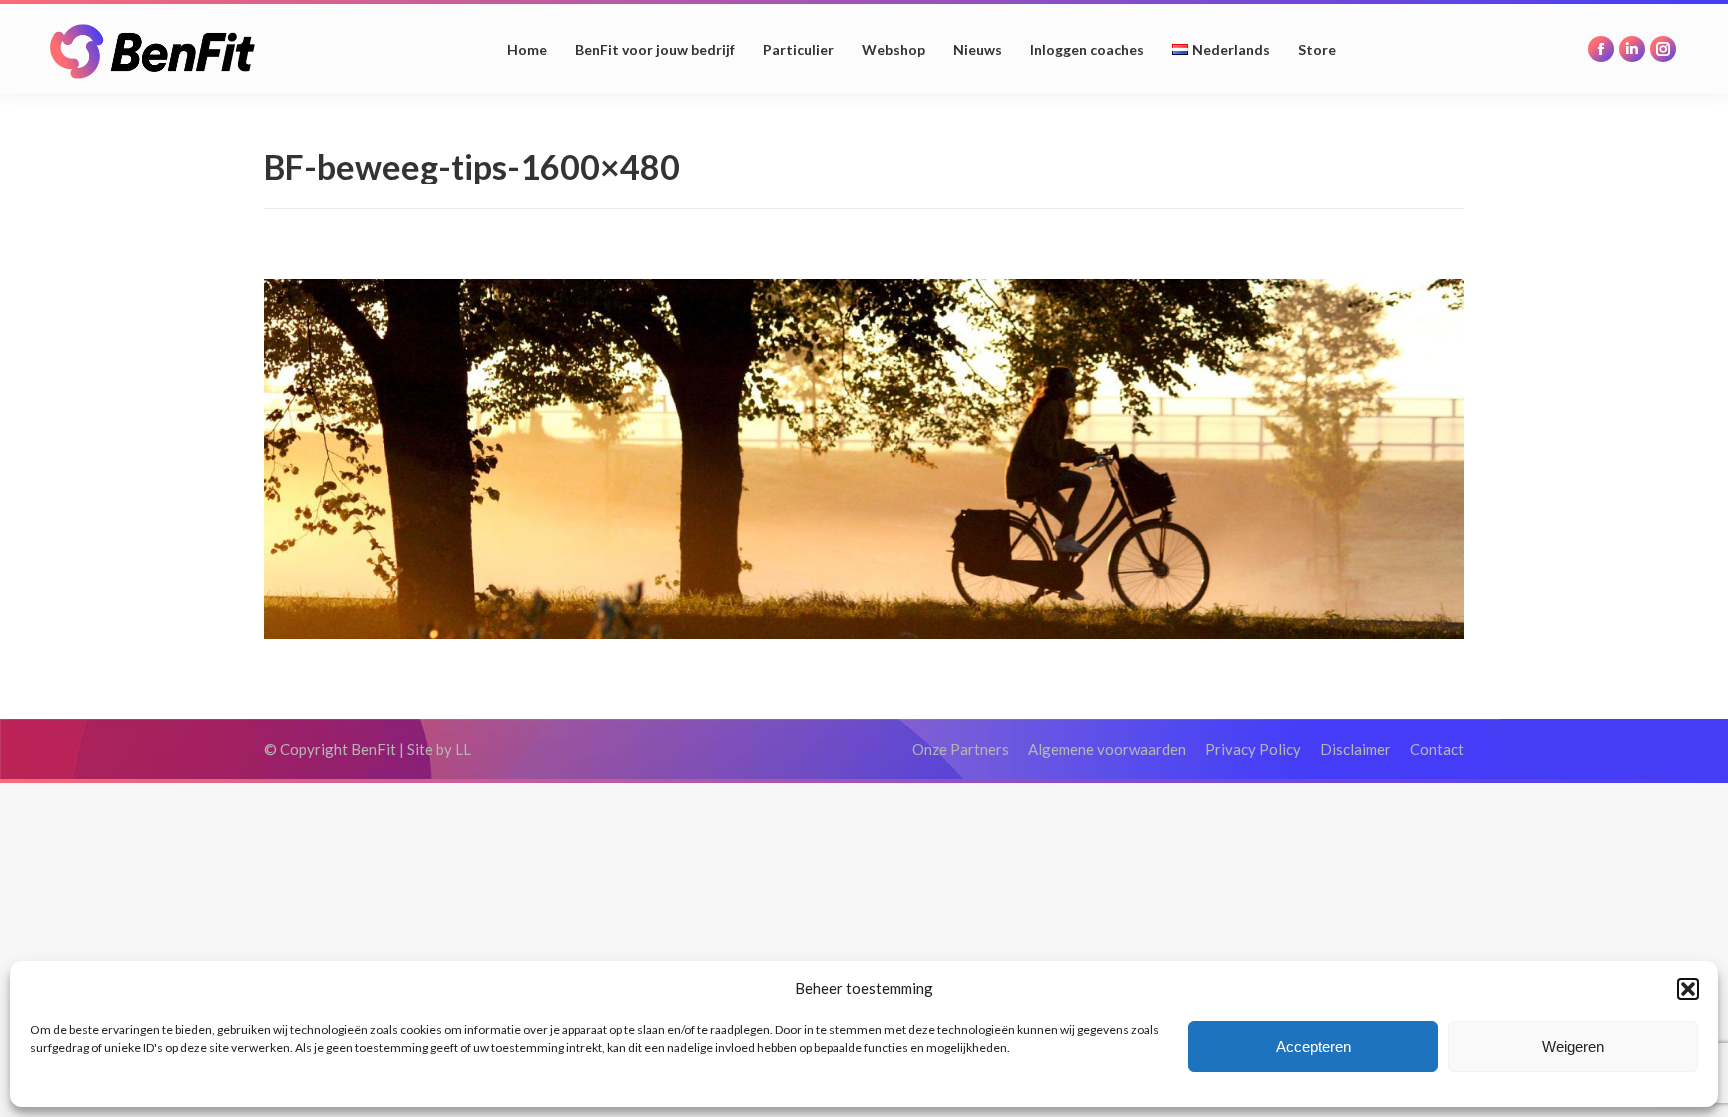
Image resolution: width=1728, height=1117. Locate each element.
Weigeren (1573, 1046)
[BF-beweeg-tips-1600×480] (864, 459)
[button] (1688, 989)
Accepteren (1313, 1046)
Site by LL (439, 749)
